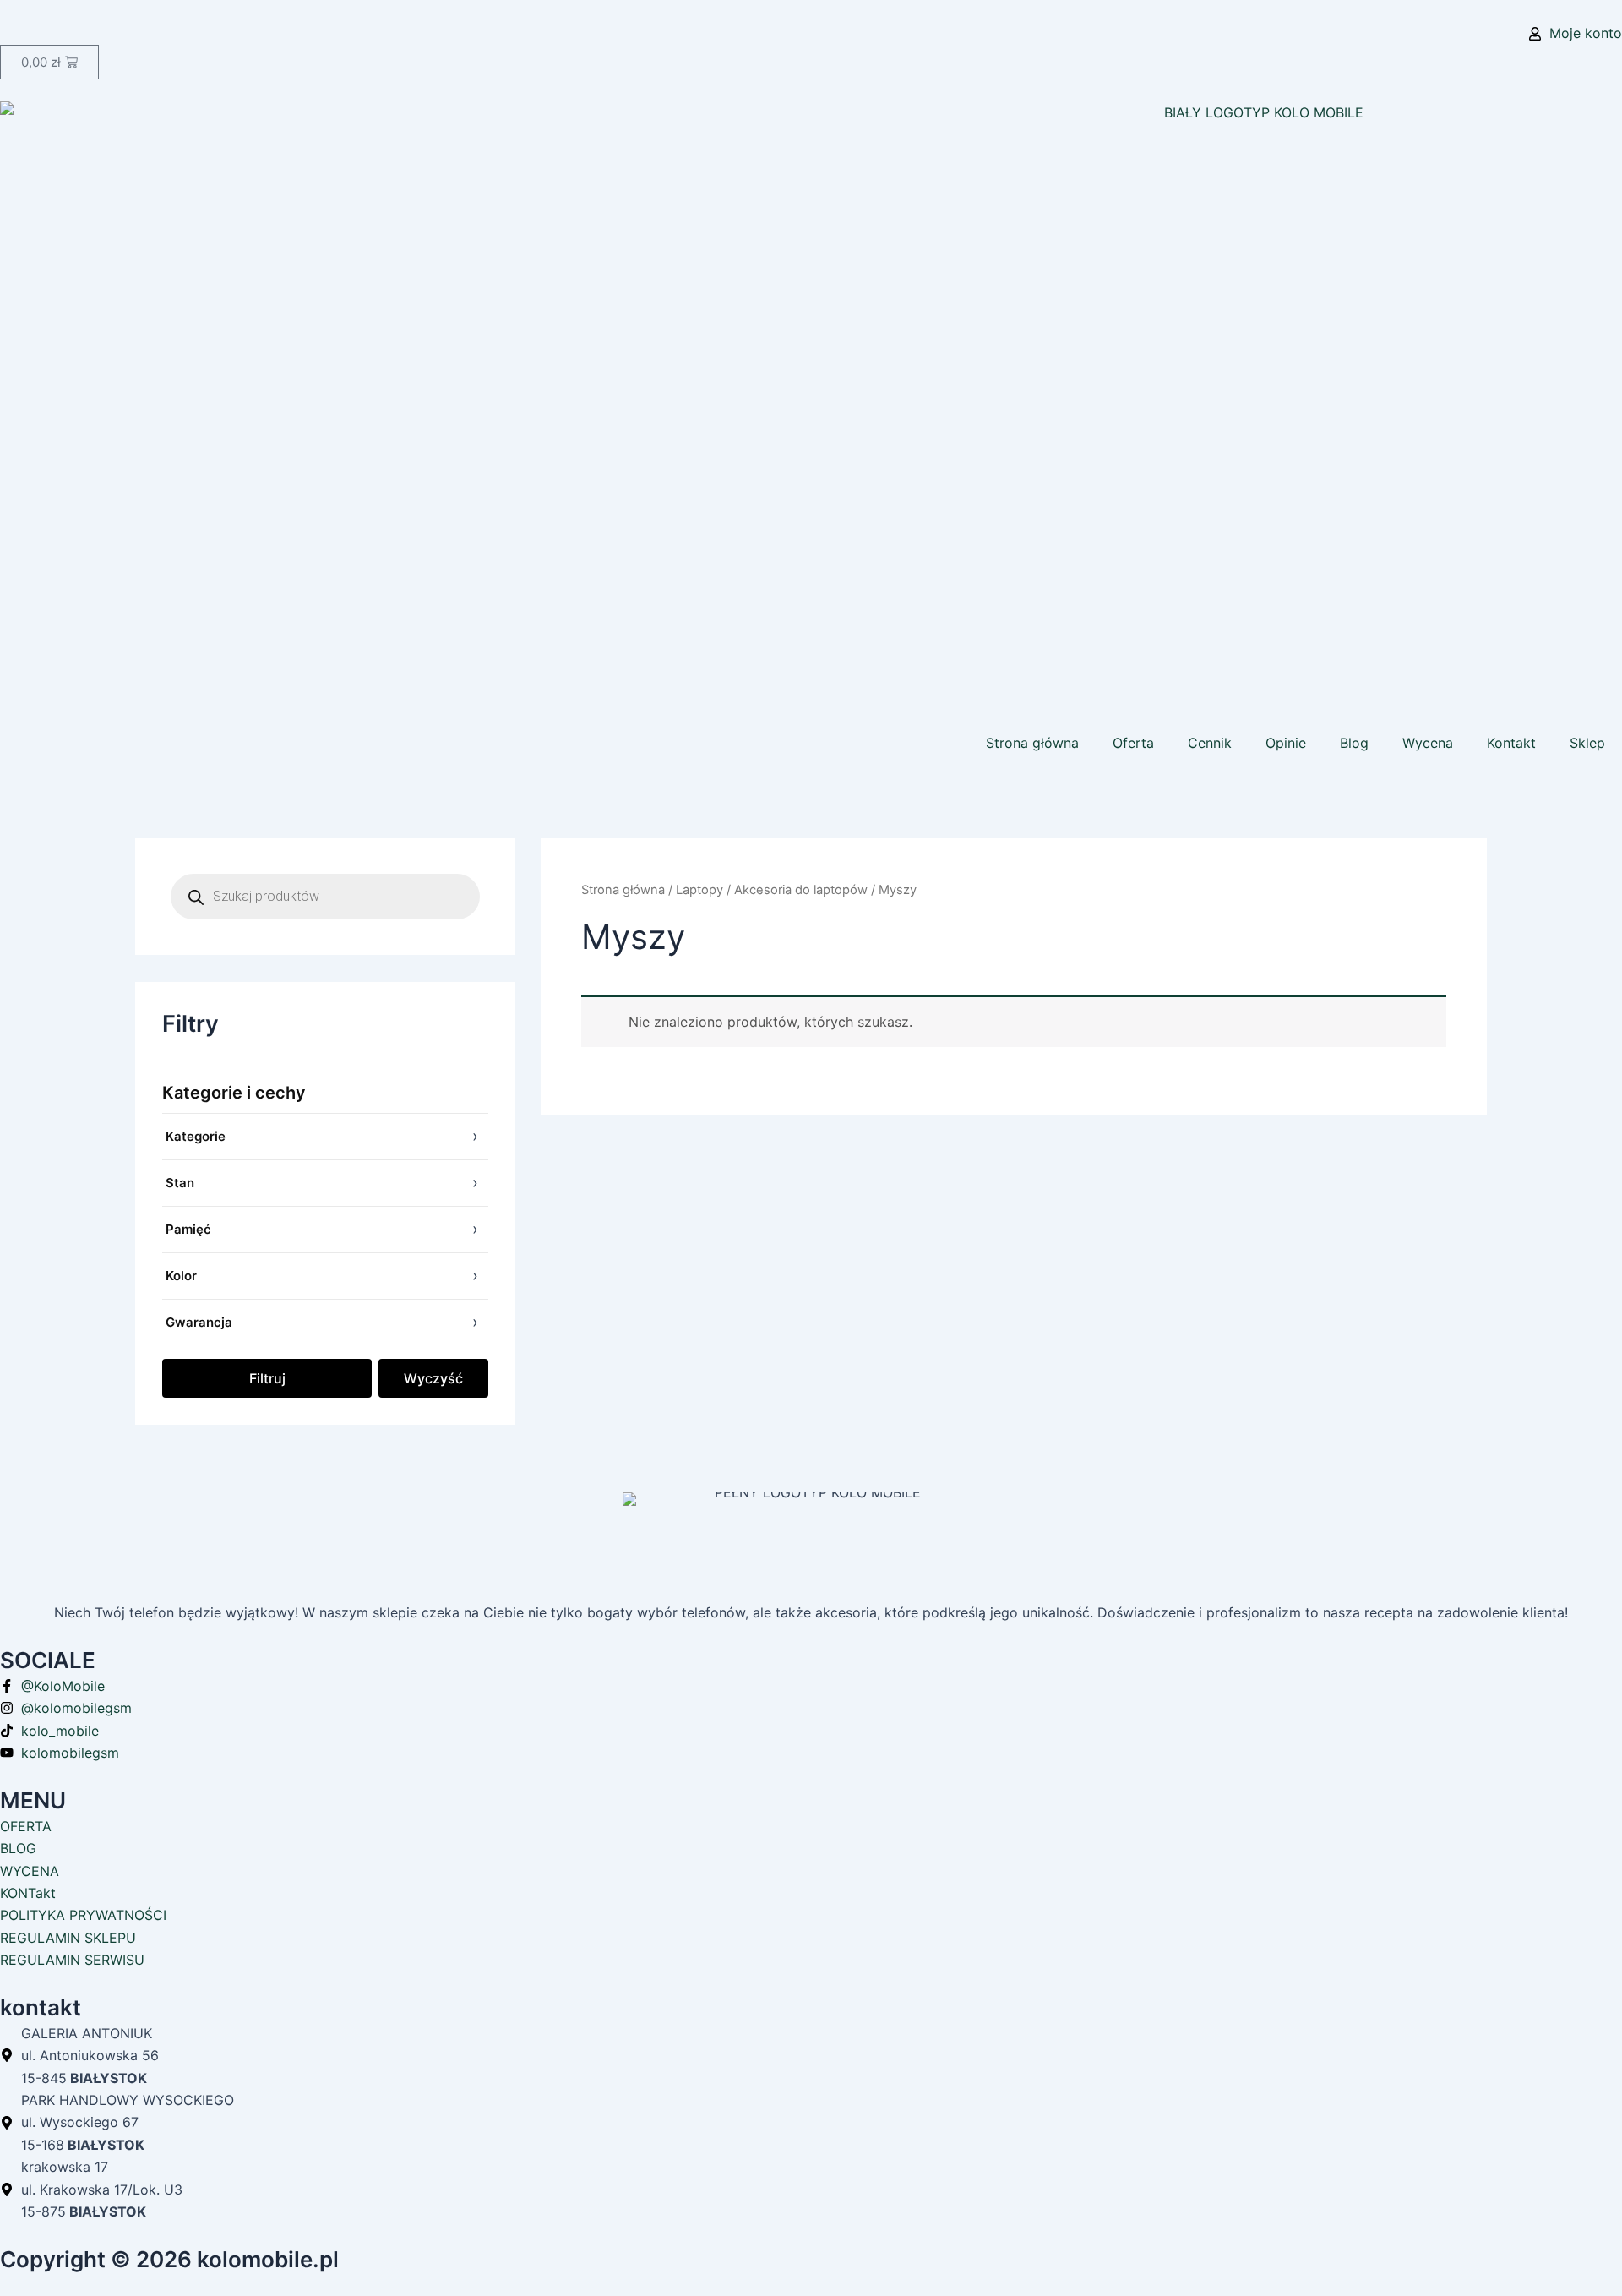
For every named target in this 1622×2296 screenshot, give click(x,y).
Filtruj (267, 1378)
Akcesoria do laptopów (801, 890)
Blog (1354, 743)
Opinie (1286, 743)
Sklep (1587, 743)
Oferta (1133, 743)
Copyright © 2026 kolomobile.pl (169, 2259)
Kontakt (1511, 743)
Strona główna (1032, 743)
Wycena (1428, 743)
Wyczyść (433, 1378)
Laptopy (699, 890)
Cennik (1210, 743)
